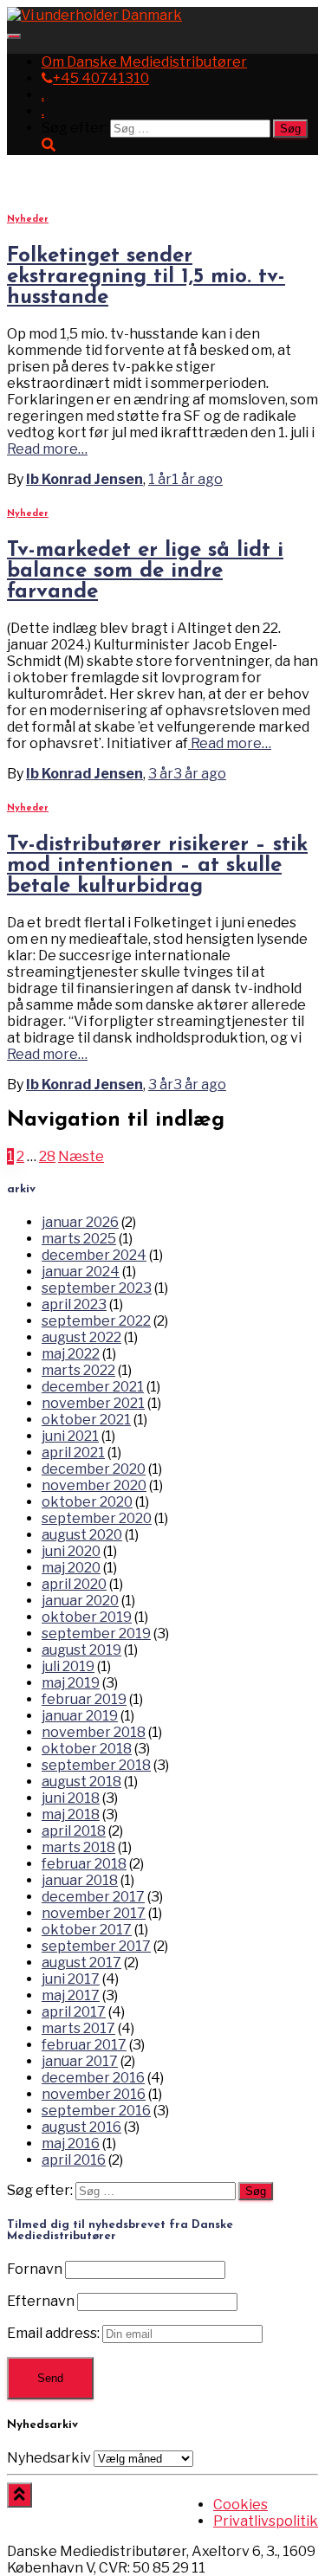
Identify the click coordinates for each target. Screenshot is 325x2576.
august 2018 (81, 1782)
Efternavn (41, 2301)
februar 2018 (84, 1864)
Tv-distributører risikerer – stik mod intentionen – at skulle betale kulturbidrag (157, 866)
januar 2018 (80, 1880)
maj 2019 (71, 1683)
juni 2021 (70, 1436)
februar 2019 (84, 1699)
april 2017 (74, 2012)
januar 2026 (80, 1222)
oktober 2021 (86, 1420)
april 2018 (74, 1831)
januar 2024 (81, 1272)
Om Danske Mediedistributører (144, 62)
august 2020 (82, 1535)
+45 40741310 (101, 78)
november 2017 (94, 1913)
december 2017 (93, 1897)
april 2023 (74, 1304)
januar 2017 (80, 2061)
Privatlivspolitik (266, 2521)
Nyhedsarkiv (49, 2458)
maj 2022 (71, 1354)
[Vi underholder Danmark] (94, 15)
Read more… (47, 449)
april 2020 (74, 1584)
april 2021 (73, 1453)
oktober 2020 (87, 1502)
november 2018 (94, 1732)
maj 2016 (71, 2143)
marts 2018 (78, 1847)
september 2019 (96, 1633)
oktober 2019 (87, 1617)
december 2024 (94, 1255)
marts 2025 (79, 1239)
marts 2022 (78, 1370)
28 (47, 1156)
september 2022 (96, 1321)
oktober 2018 (87, 1749)
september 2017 (96, 1946)
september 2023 (97, 1288)
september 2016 (96, 2111)
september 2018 (96, 1765)
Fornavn (35, 2269)
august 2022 (81, 1337)
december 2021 (93, 1387)
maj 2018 (71, 1814)
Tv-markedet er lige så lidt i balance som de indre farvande (145, 571)
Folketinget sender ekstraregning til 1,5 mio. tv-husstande (146, 277)
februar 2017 (84, 2045)
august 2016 (81, 2127)
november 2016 (94, 2094)
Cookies (240, 2505)
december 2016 (93, 2078)
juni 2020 (71, 1551)
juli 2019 (68, 1666)
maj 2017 (71, 1995)
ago (185, 479)
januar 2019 (80, 1716)
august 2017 (81, 1963)
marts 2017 (78, 2028)
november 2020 (94, 1485)
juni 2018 (71, 1798)
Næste (81, 1156)
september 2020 (97, 1518)
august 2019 (81, 1650)
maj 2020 (71, 1568)
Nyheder (28, 220)
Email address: (55, 2333)
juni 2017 (71, 1979)
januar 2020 (80, 1601)
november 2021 (93, 1403)
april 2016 (74, 2160)
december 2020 (94, 1469)
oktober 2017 (87, 1930)
